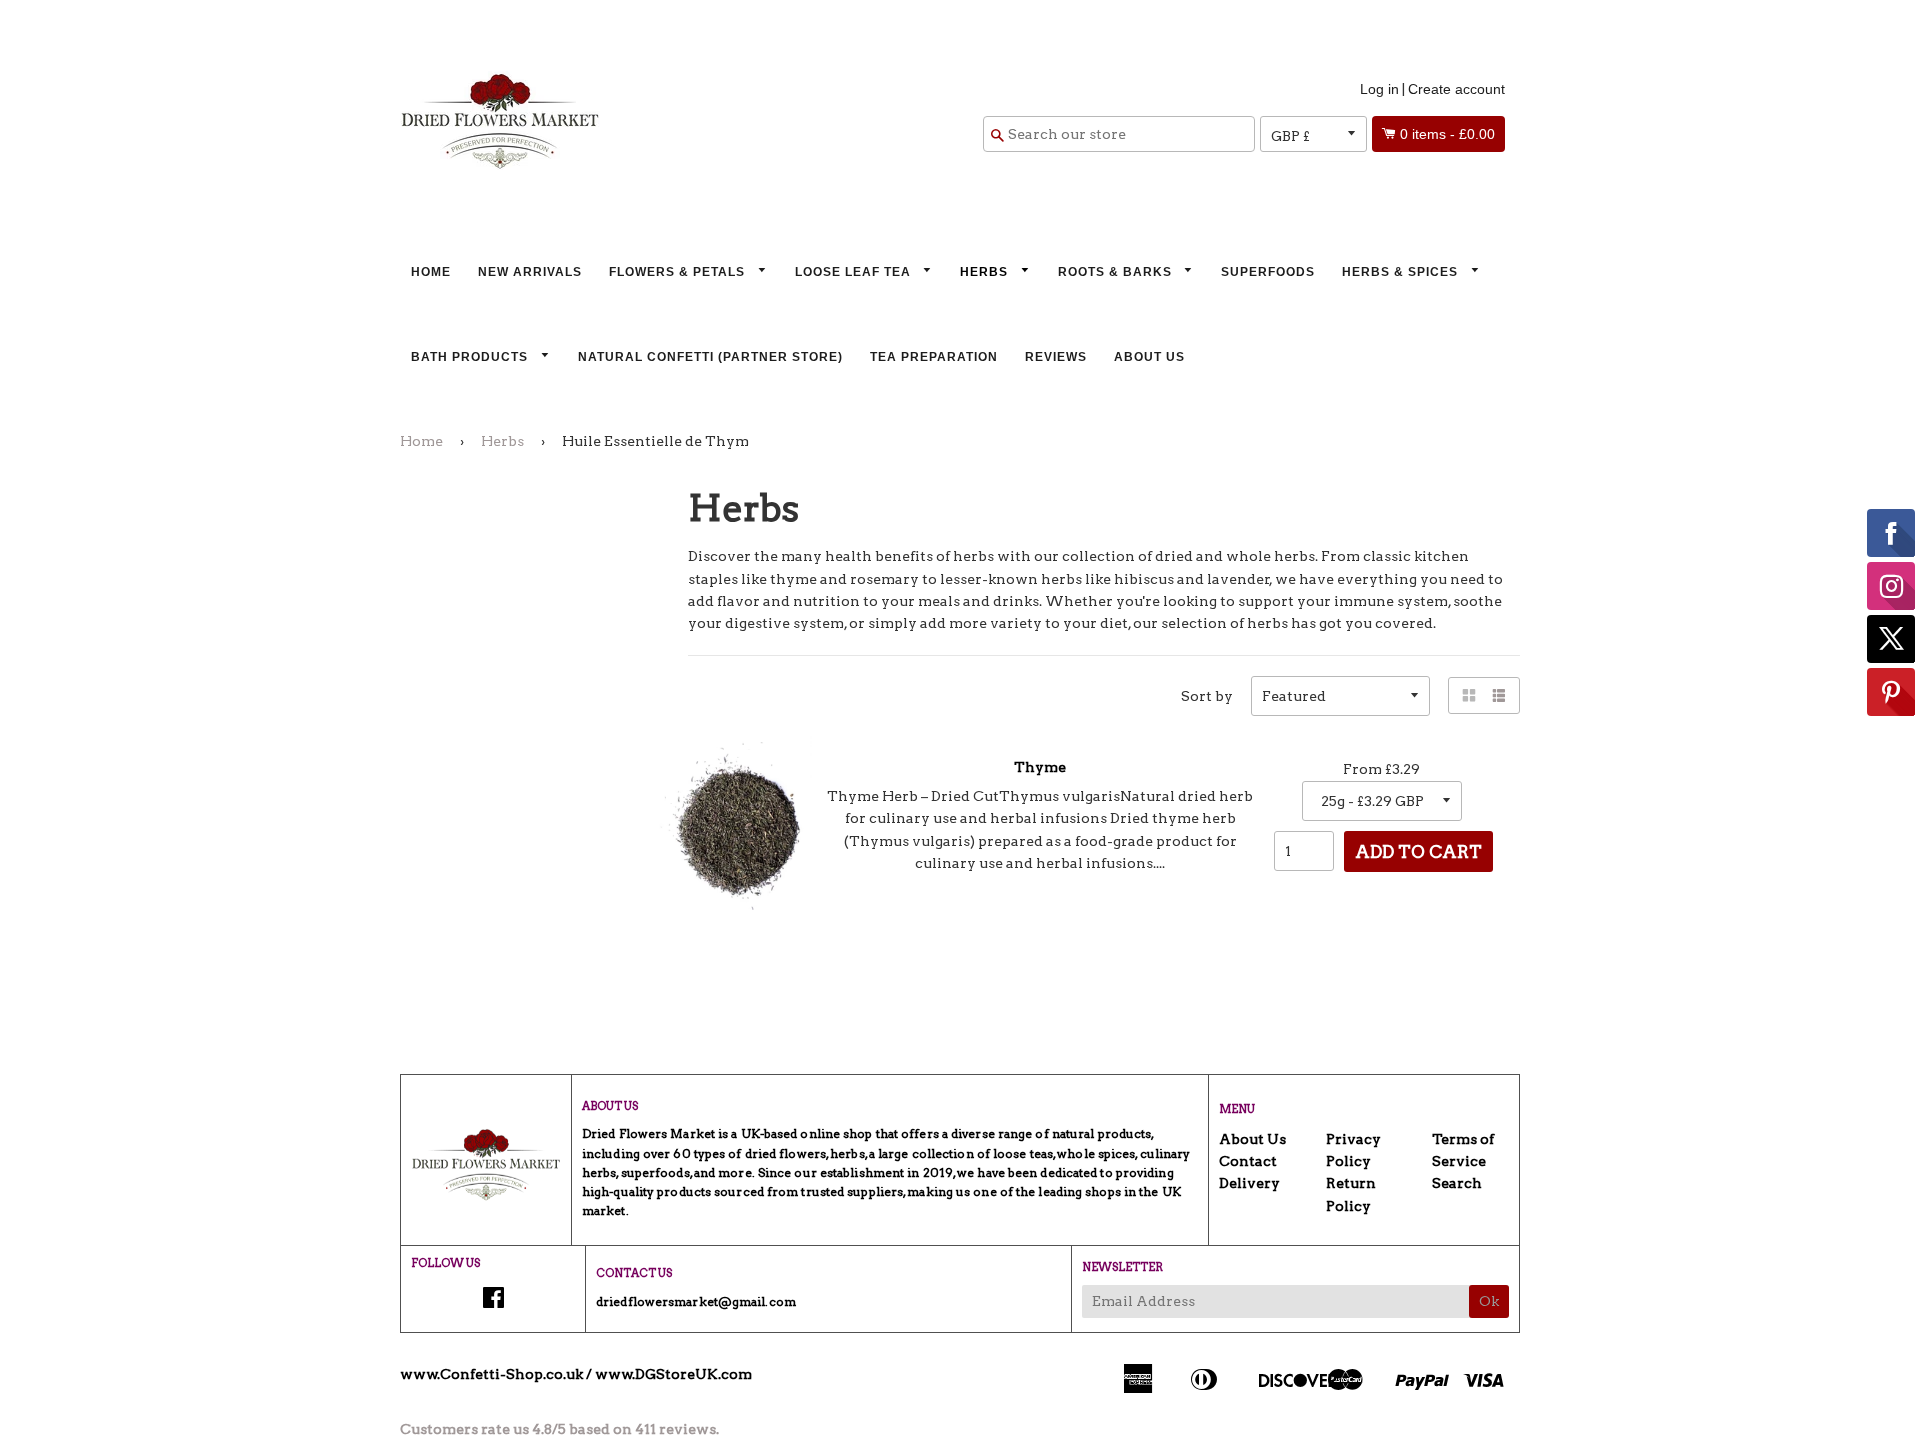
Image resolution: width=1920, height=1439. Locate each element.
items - (1447, 134)
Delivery (1249, 1183)
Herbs (986, 272)
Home (431, 272)
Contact (1248, 1161)
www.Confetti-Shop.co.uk (491, 1374)
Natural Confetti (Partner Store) (710, 357)
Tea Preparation (934, 357)
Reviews (1056, 357)
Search (1457, 1183)
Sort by (1207, 696)
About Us (1149, 357)
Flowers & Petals (679, 272)
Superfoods (1268, 272)
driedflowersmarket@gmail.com (696, 1301)
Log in (1379, 89)
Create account (1456, 89)
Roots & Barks (1117, 272)
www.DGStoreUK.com (673, 1374)
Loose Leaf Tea (855, 272)
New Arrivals (530, 272)
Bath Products (471, 357)
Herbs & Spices (1402, 272)
